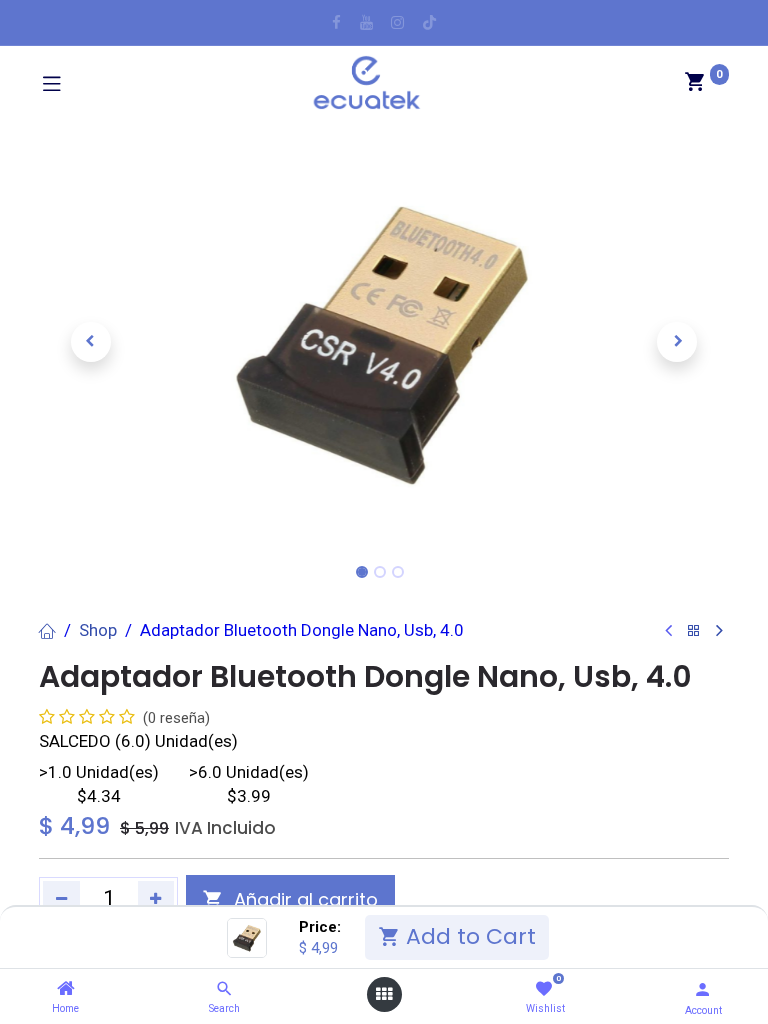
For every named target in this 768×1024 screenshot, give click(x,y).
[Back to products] (694, 631)
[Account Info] (702, 989)
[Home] (66, 989)
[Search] (224, 989)
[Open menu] (384, 994)
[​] (336, 22)
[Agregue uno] (156, 899)
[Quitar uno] (61, 899)
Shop (98, 630)
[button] (91, 342)
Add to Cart (468, 936)
